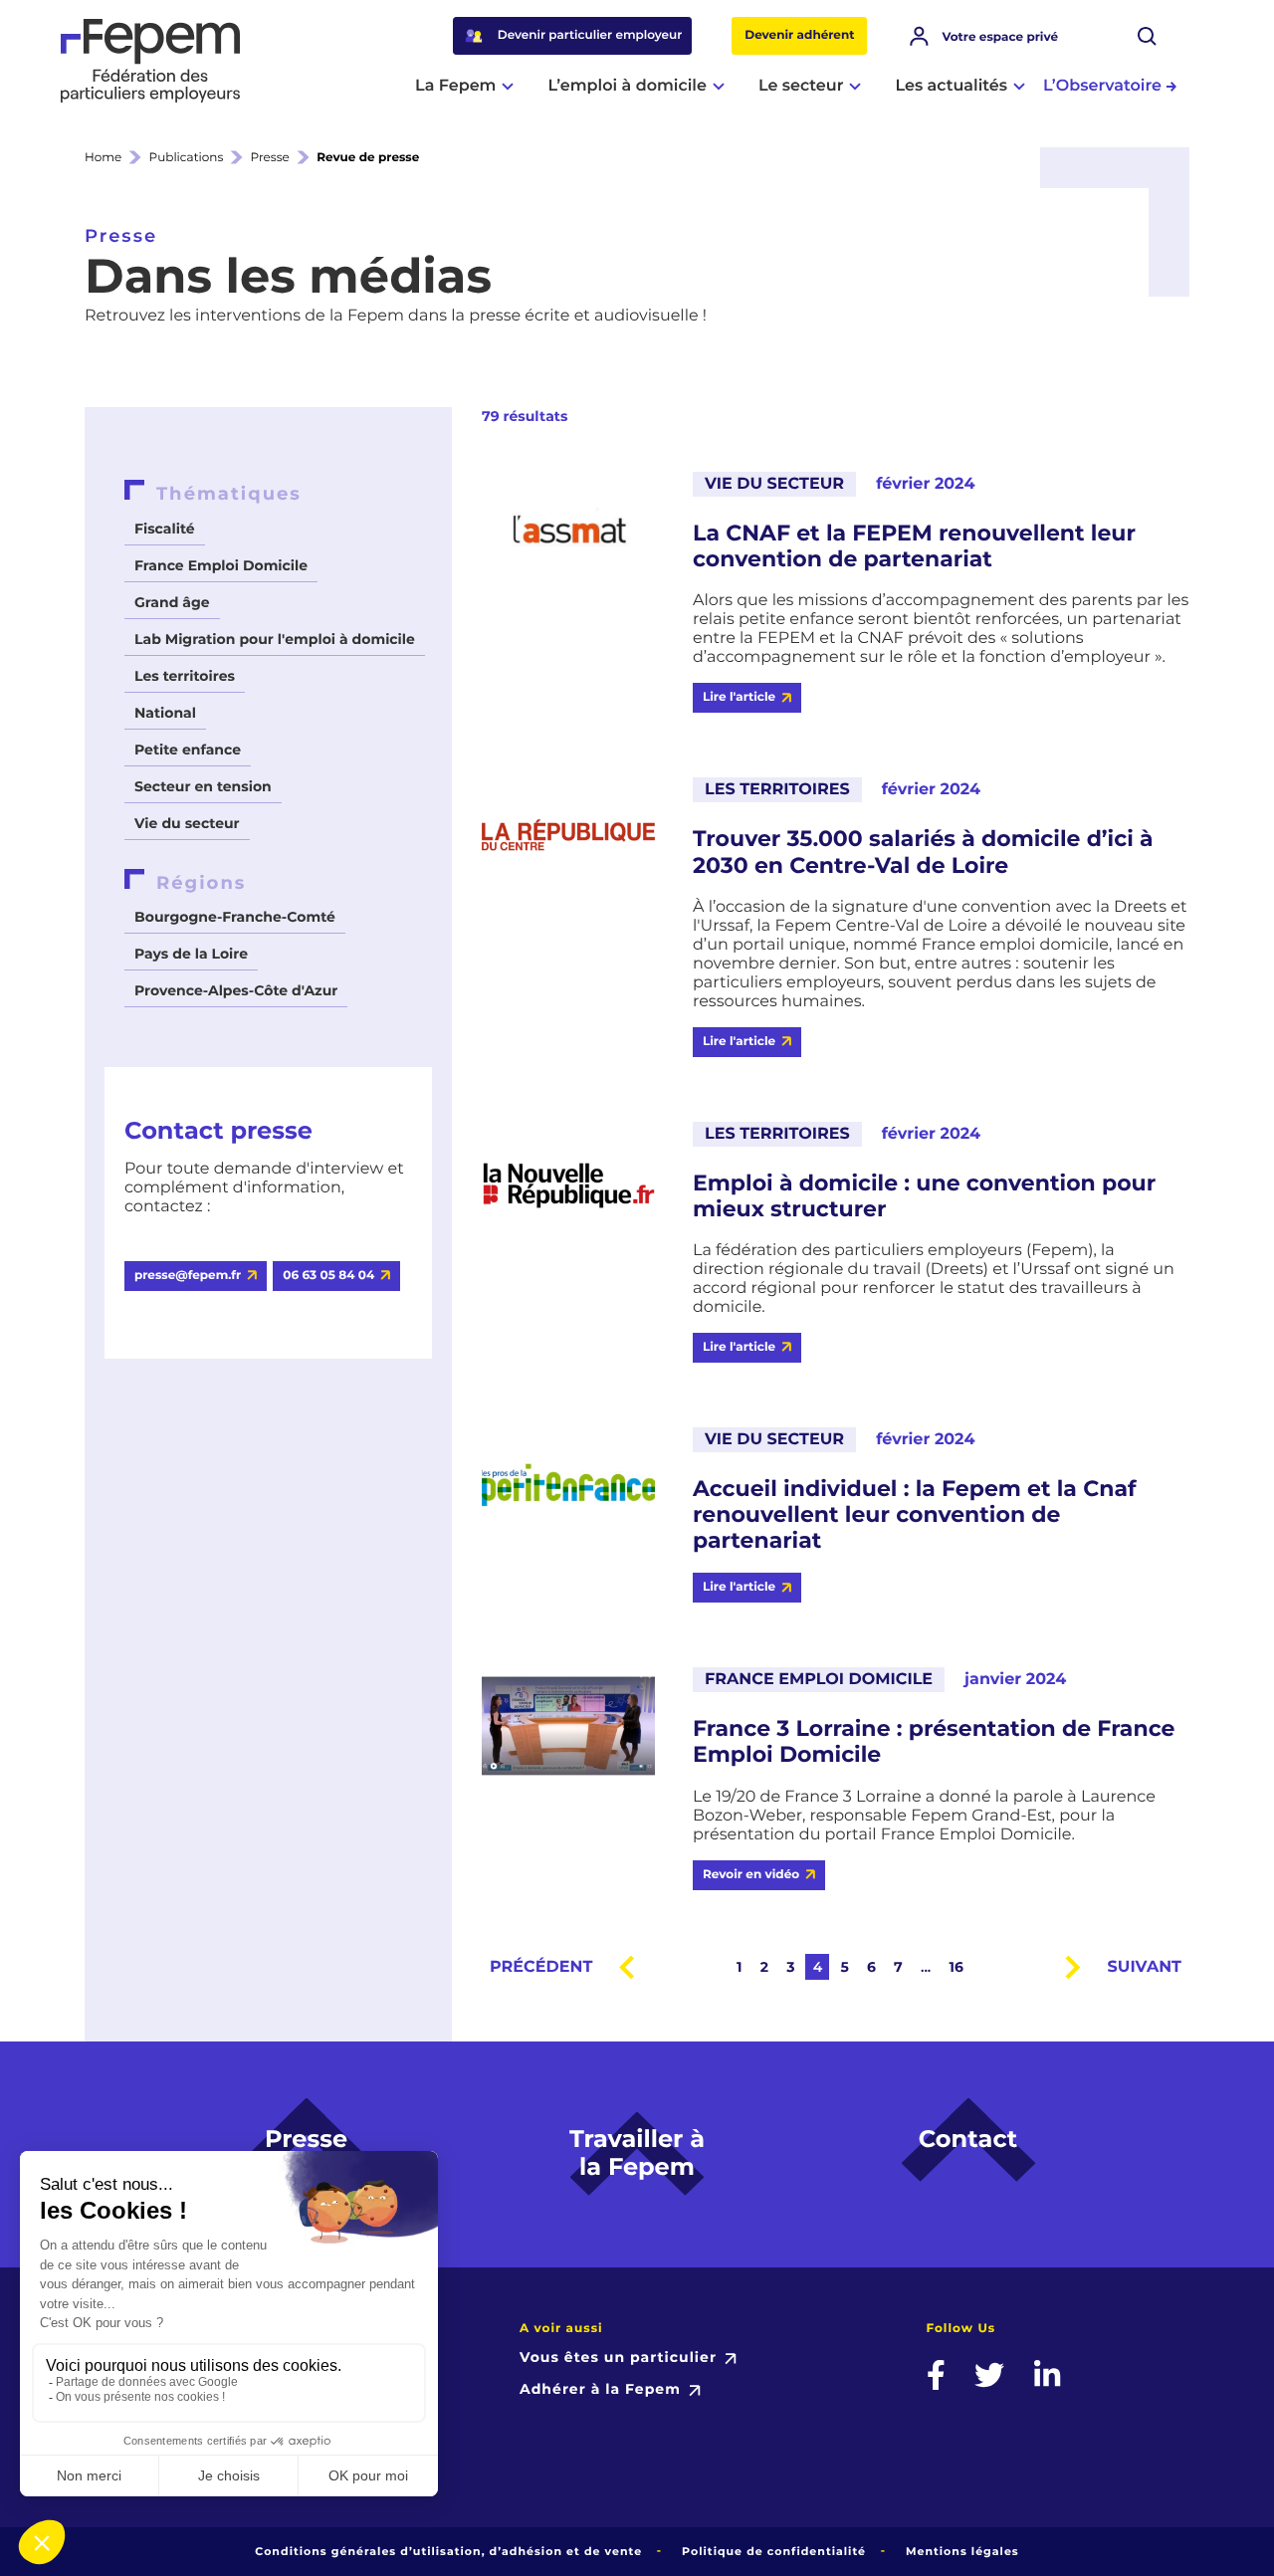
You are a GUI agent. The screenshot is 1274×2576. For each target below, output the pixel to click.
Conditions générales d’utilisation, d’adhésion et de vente (448, 2551)
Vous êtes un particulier (618, 2357)
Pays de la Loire (191, 954)
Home (103, 158)
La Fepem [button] (455, 86)
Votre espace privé (1000, 37)
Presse (270, 158)
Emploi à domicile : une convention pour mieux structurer (924, 1196)
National (165, 713)
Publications (187, 158)
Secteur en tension (203, 786)
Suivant (1145, 1967)
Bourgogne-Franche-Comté (235, 917)
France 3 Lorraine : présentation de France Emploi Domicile (934, 1742)
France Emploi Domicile (221, 565)
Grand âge (172, 602)
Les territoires (185, 676)
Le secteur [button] (801, 86)
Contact (968, 2140)
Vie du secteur (187, 823)
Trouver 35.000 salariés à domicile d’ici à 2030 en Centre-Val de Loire (923, 852)
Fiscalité (165, 529)
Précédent (541, 1967)
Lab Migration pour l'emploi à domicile (275, 639)
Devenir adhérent (799, 35)
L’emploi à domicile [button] (627, 86)
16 (955, 1967)
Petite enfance (188, 750)
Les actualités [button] (951, 86)
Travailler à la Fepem (637, 2154)
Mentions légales (962, 2551)
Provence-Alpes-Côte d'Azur (236, 990)
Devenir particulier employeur (590, 35)
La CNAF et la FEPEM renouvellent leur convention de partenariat (914, 546)
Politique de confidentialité (774, 2551)
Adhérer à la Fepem (600, 2389)
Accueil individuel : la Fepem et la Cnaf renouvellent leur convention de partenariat (915, 1515)
